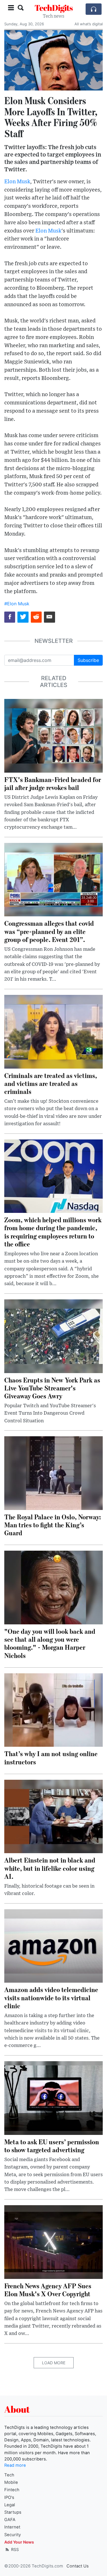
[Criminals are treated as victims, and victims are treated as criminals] (53, 1031)
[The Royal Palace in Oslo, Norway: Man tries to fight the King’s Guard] (53, 1473)
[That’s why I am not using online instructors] (53, 1709)
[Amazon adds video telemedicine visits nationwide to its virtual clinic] (53, 1945)
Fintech (12, 2490)
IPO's (9, 2497)
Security (13, 2535)
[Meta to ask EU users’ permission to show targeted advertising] (53, 2098)
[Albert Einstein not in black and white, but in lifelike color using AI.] (53, 1816)
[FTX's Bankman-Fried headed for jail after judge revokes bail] (53, 735)
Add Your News (19, 2542)
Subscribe (88, 660)
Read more (15, 2465)
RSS (14, 2549)
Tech (9, 2475)
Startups (13, 2512)
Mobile (11, 2482)
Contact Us (78, 2566)
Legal (10, 2505)
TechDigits (54, 8)
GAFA (10, 2520)
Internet (12, 2527)
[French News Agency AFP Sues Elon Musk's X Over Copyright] (53, 2242)
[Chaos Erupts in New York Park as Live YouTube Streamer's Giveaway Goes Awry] (53, 1336)
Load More (54, 2363)
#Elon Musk (17, 604)
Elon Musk (17, 182)
